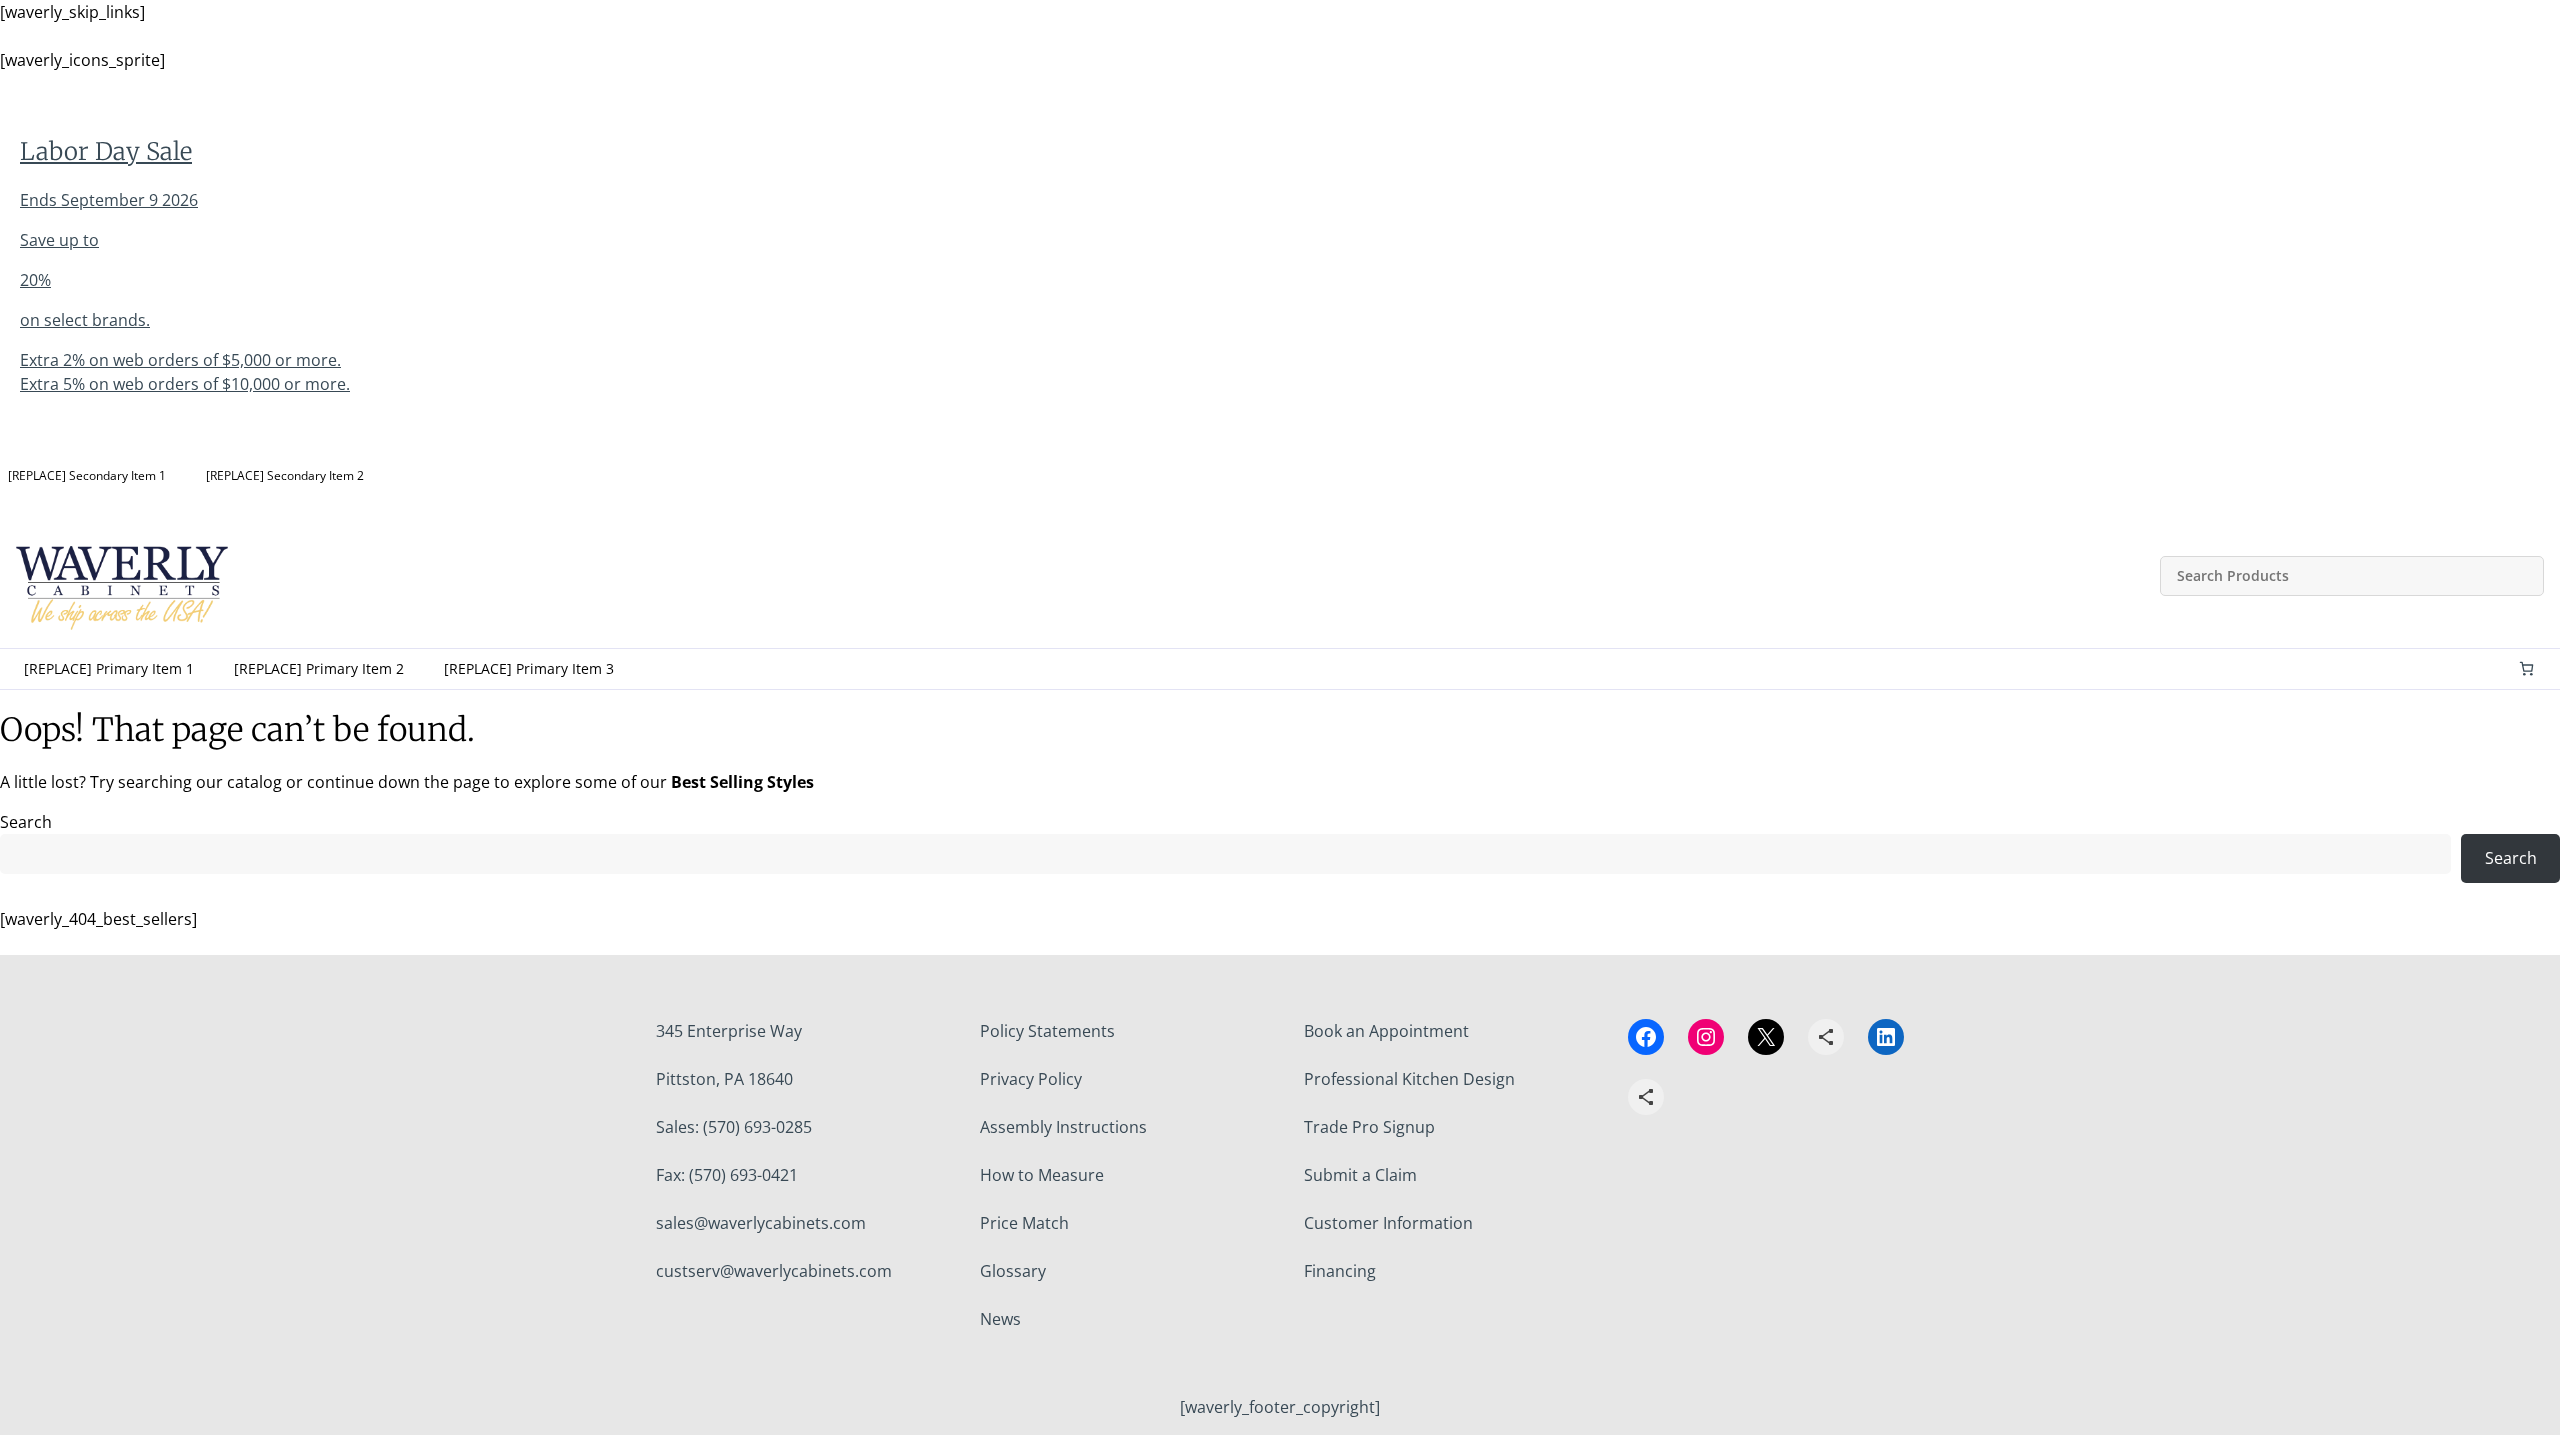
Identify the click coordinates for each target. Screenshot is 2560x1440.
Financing (1340, 1271)
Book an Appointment (1386, 1031)
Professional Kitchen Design (1409, 1079)
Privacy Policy (1031, 1079)
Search (26, 822)
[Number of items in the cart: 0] (2526, 668)
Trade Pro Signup (1369, 1127)
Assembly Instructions (1063, 1127)
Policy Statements (1047, 1031)
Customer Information (1388, 1223)
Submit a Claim (1360, 1175)
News (1000, 1319)
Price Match (1024, 1223)
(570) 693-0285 (757, 1127)
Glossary (1013, 1271)
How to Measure (1042, 1175)
